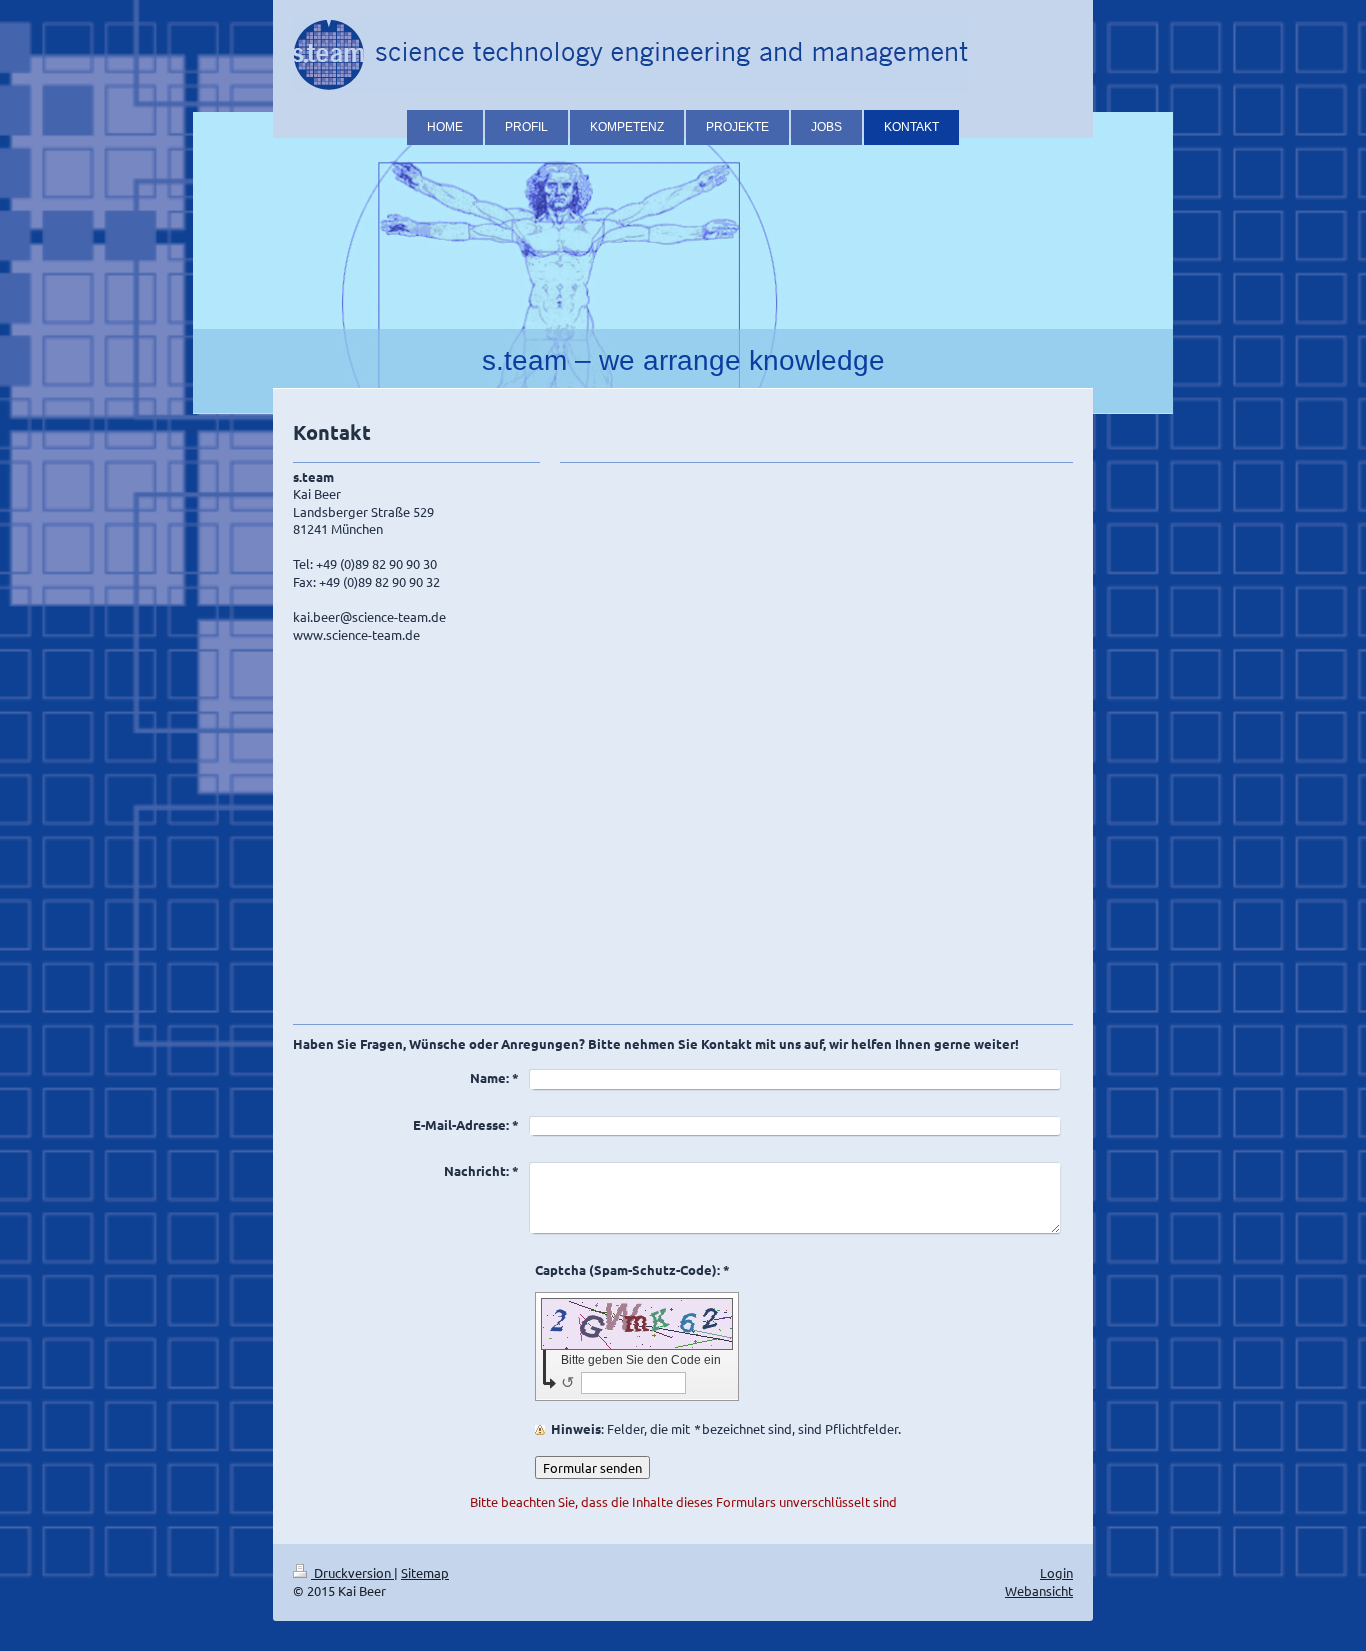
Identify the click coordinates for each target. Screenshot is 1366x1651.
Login (1056, 1572)
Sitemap (425, 1572)
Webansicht (1039, 1590)
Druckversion (352, 1572)
